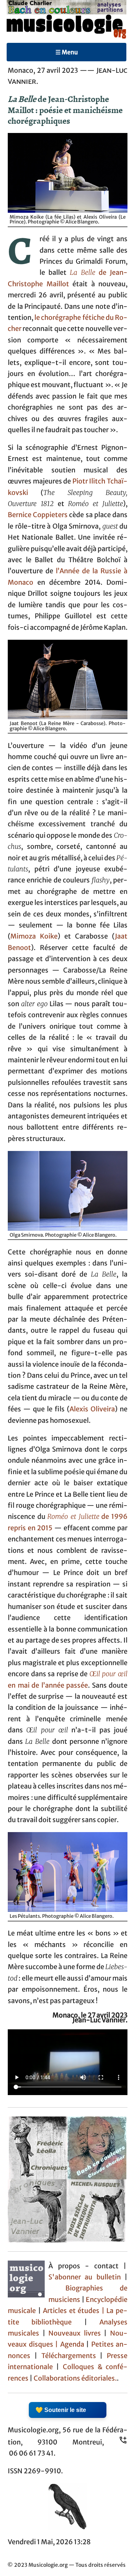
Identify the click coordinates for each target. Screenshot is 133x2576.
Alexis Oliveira (92, 1409)
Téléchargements (69, 2356)
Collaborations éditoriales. (75, 2378)
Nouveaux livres (76, 2333)
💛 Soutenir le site (61, 2410)
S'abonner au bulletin (85, 2277)
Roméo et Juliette (73, 1517)
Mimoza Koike (34, 936)
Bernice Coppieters (38, 515)
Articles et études (71, 2311)
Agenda (73, 2344)
